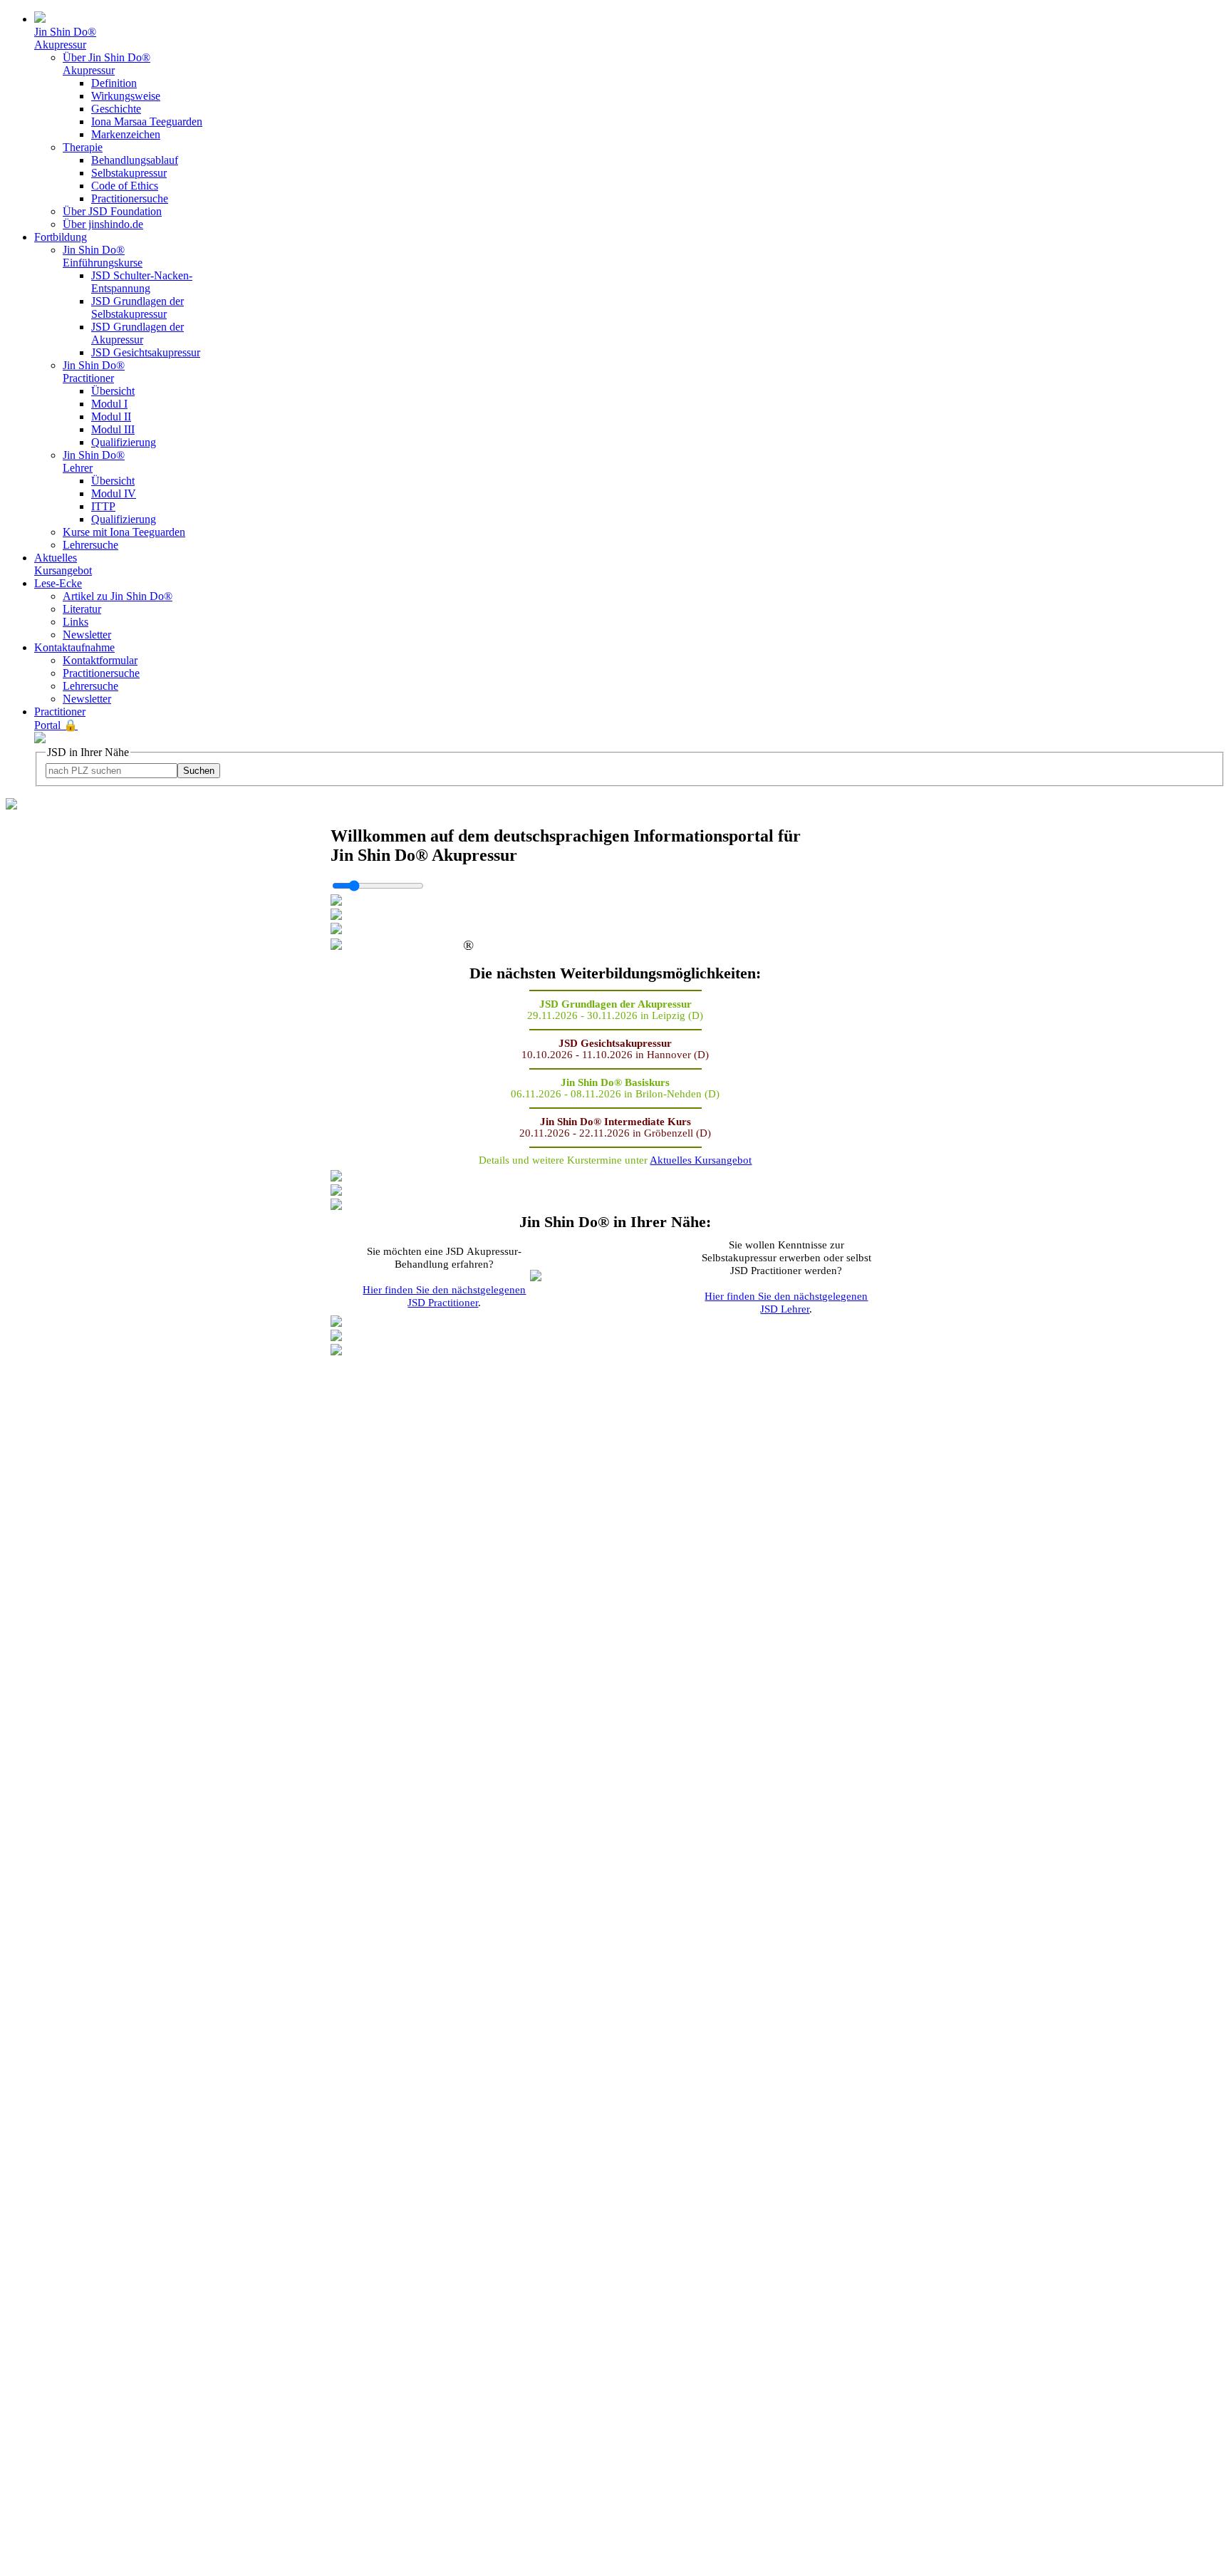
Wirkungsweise (126, 96)
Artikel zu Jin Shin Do (118, 596)
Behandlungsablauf (135, 160)
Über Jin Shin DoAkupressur (107, 64)
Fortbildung (61, 237)
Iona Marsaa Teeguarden (147, 121)
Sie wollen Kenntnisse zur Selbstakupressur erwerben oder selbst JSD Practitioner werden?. (786, 1277)
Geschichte (116, 109)
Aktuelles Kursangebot (63, 564)
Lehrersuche (90, 545)
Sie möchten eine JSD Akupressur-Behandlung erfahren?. (444, 1277)
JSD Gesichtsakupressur (146, 352)
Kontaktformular (100, 660)
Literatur (82, 609)
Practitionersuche (130, 198)
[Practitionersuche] (11, 806)
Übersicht (113, 391)
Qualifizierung (124, 442)
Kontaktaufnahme (74, 647)
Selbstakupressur (129, 173)
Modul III (113, 429)
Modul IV (114, 493)
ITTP (103, 506)
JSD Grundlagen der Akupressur (137, 333)
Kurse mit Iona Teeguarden (124, 532)
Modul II (111, 417)
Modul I (109, 404)
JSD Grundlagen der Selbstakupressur (137, 307)
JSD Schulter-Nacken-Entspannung (142, 282)
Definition (114, 83)
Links (76, 622)
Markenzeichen (126, 134)
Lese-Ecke (58, 583)
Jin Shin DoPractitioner (94, 372)
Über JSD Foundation (112, 211)
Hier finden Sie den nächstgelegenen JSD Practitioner (444, 1296)
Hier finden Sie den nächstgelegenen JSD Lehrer (786, 1302)
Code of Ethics (125, 186)
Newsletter (87, 635)
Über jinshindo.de (103, 224)
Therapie (83, 147)
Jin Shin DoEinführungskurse (103, 256)
